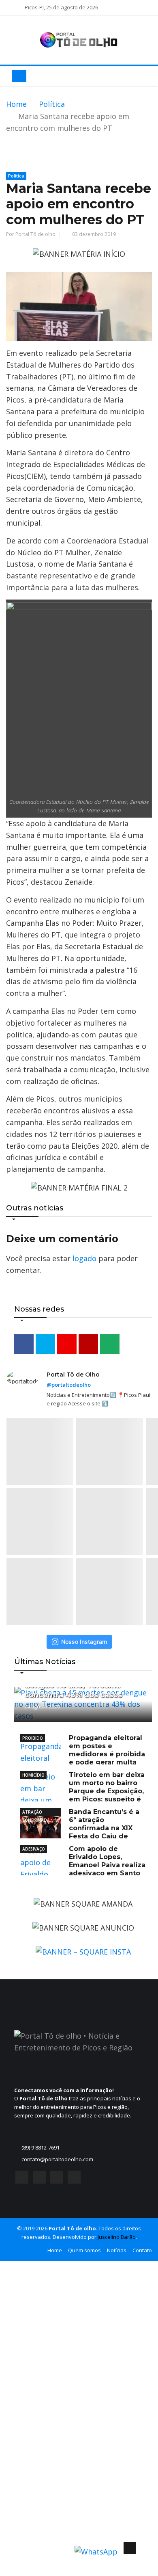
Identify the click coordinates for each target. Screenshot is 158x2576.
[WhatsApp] (74, 2179)
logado (84, 1258)
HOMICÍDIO (33, 1775)
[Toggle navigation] (19, 76)
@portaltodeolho (69, 1385)
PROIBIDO (33, 1738)
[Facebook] (22, 2179)
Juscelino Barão (117, 2237)
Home (16, 104)
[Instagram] (39, 2179)
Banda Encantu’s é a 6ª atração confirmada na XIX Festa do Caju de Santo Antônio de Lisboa (80, 1828)
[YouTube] (57, 2179)
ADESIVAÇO (34, 1849)
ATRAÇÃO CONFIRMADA (36, 1813)
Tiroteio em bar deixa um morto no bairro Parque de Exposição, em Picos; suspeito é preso (82, 1791)
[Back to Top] (130, 2548)
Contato (142, 2250)
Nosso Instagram (84, 1642)
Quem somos (84, 2250)
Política (52, 104)
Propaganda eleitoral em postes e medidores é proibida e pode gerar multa (107, 1750)
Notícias (117, 2250)
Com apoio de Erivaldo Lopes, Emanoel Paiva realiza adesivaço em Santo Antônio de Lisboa (83, 1865)
